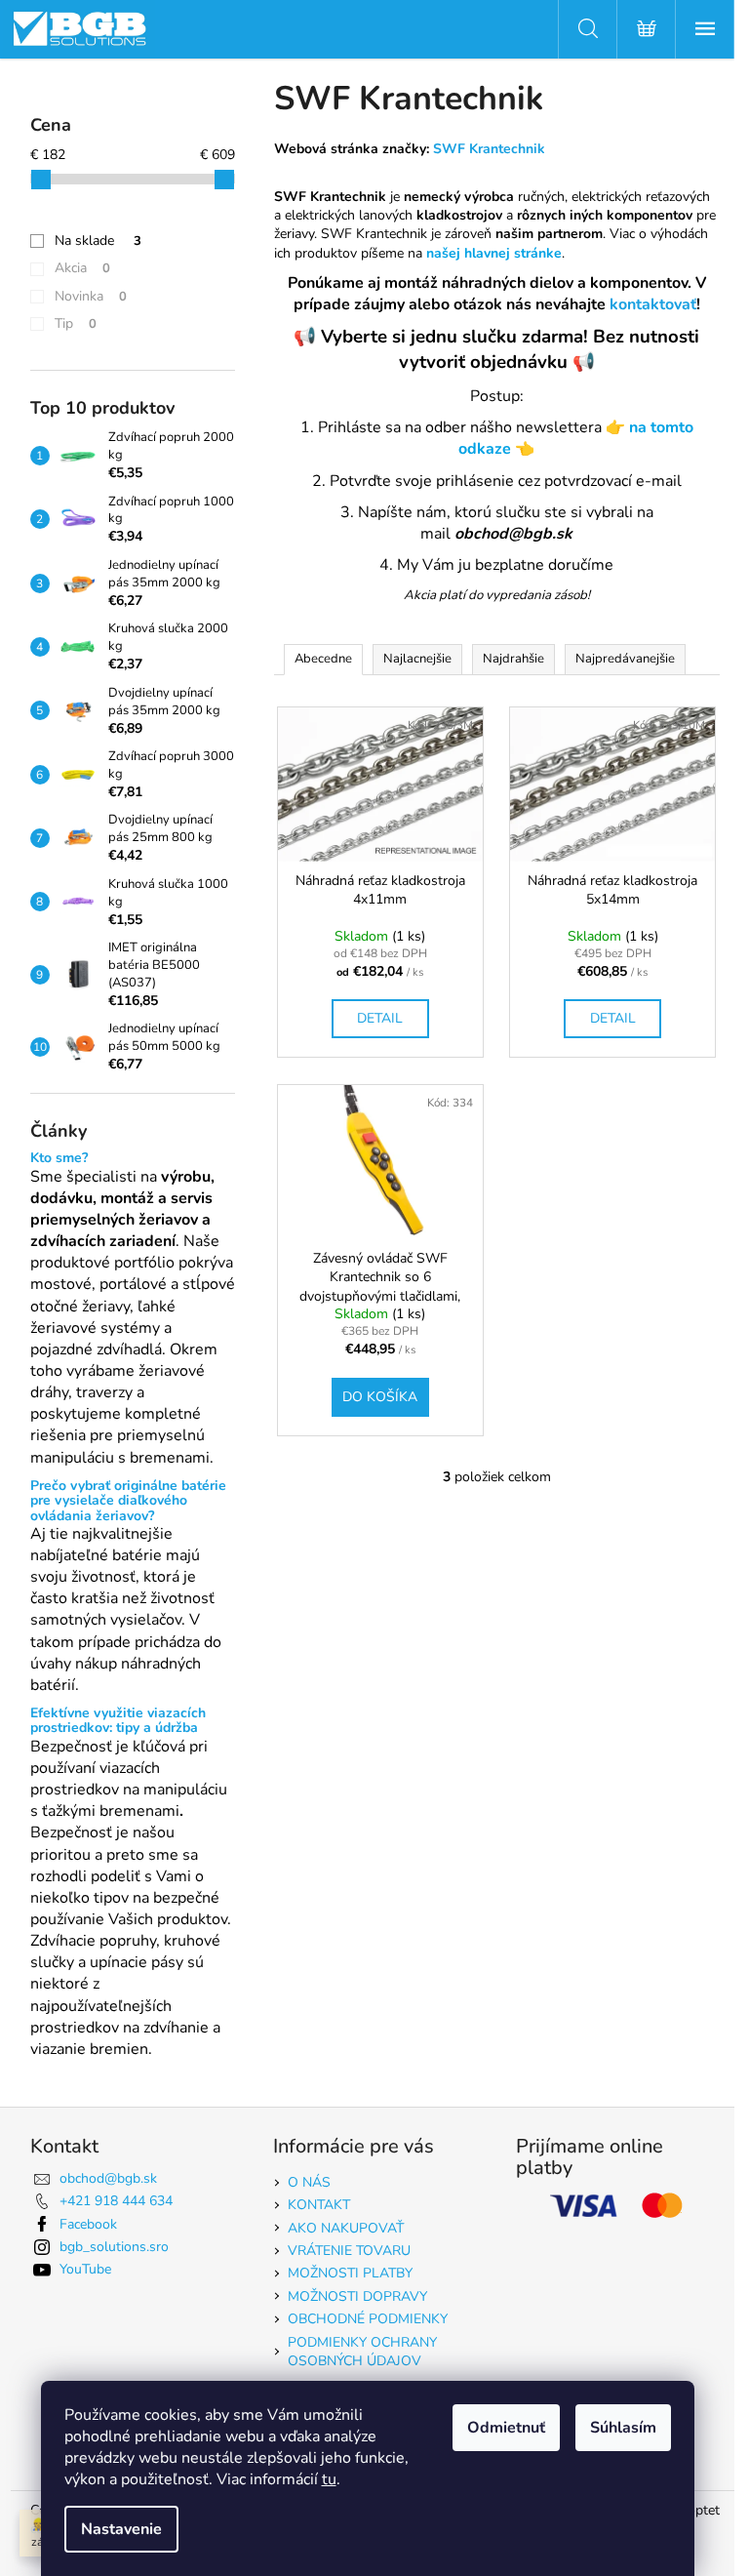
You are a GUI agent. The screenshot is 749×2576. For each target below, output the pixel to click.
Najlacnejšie (417, 659)
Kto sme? (59, 1158)
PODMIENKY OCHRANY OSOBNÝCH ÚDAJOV (362, 2352)
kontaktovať (653, 304)
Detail (380, 1018)
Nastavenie (121, 2529)
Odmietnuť (506, 2428)
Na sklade (98, 241)
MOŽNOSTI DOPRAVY (357, 2296)
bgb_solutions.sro (114, 2247)
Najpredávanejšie (625, 659)
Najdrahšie (513, 659)
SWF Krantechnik (489, 149)
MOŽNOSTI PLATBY (350, 2273)
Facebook (88, 2224)
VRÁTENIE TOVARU (349, 2251)
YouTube (85, 2269)
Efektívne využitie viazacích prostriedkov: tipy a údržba (118, 1721)
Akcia (82, 268)
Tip (76, 323)
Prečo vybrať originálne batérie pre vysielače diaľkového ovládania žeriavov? (128, 1501)
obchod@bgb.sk (108, 2178)
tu (329, 2479)
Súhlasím (623, 2428)
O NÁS (309, 2182)
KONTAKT (319, 2205)
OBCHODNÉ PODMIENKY (368, 2319)
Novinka (91, 296)
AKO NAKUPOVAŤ (346, 2228)
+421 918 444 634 (116, 2201)
